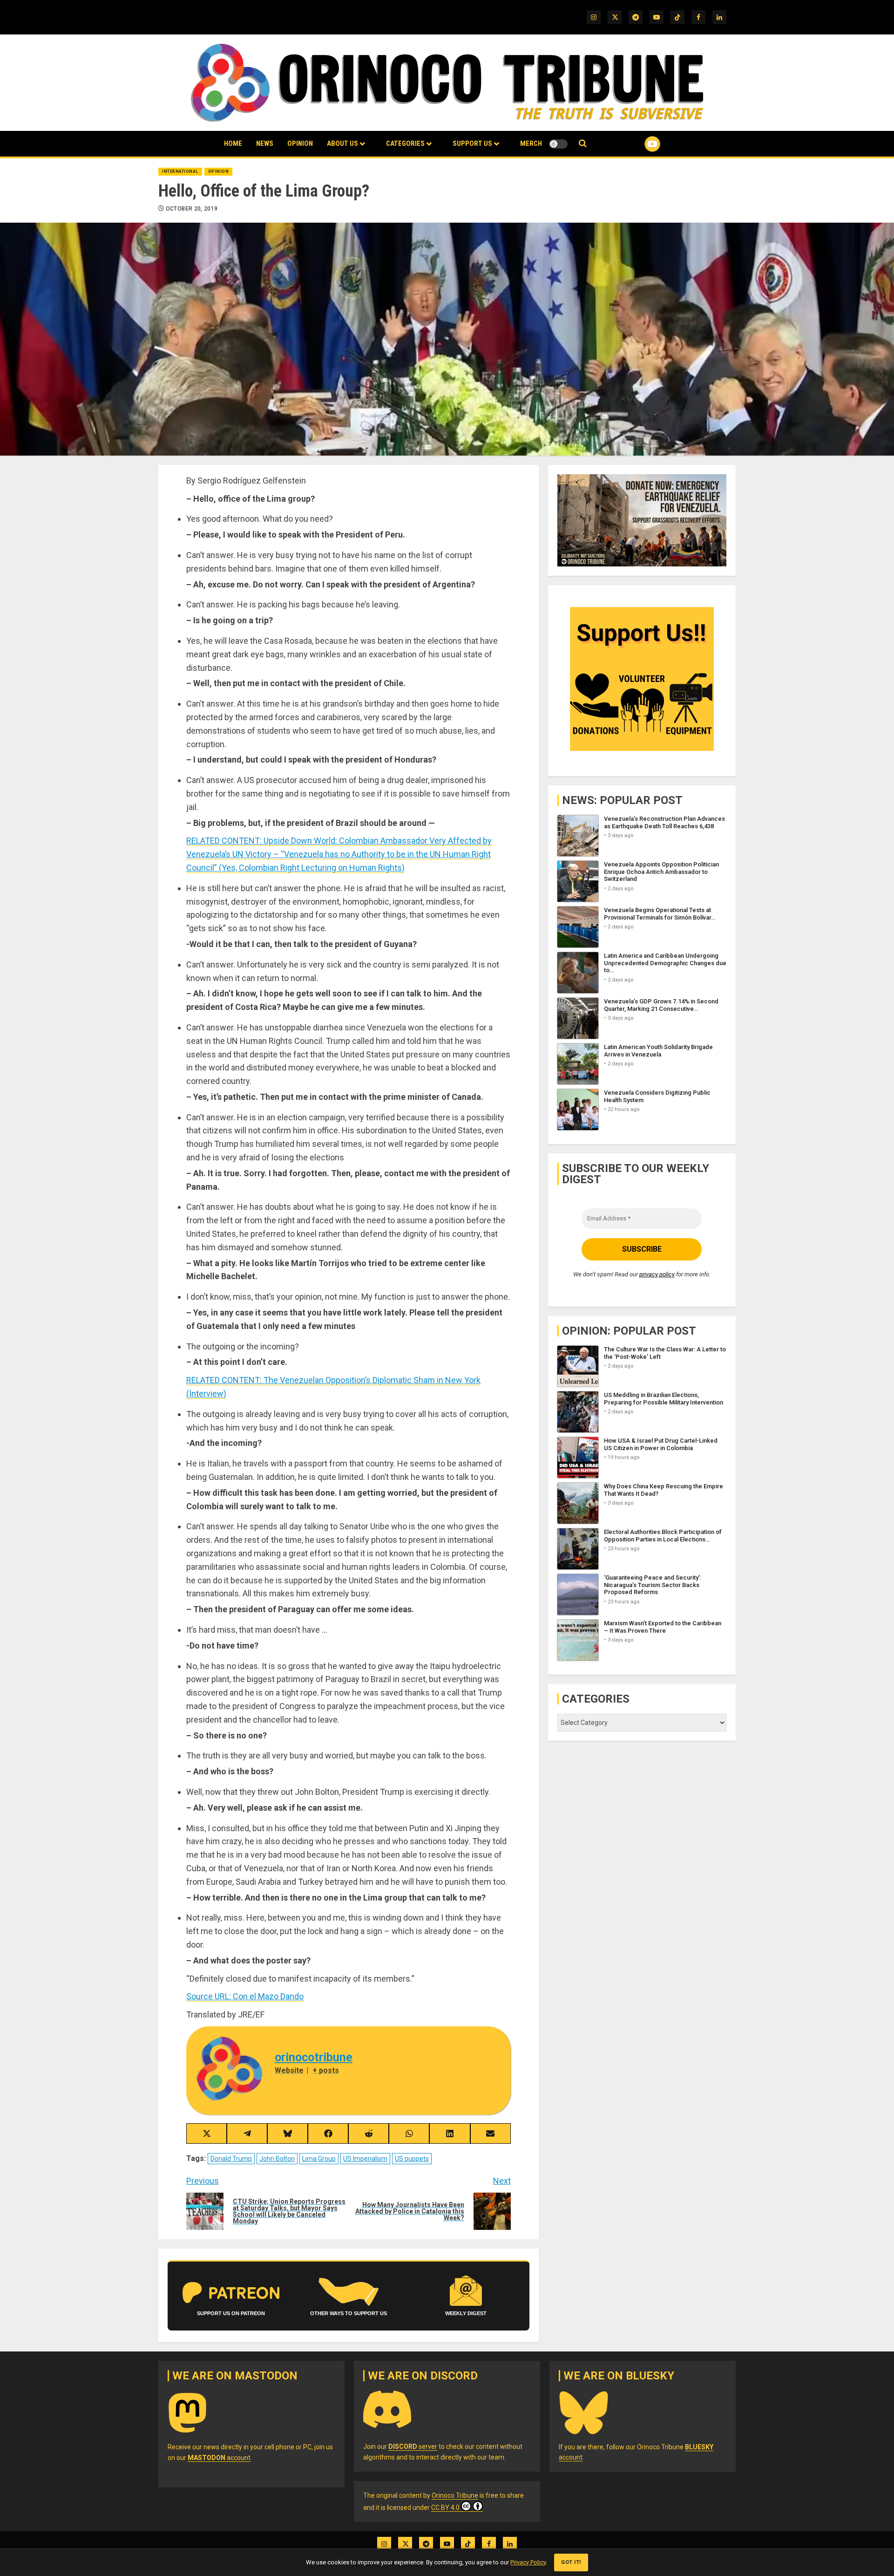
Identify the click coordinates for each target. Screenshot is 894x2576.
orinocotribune (314, 2057)
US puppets (412, 2159)
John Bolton (277, 2159)
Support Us (472, 143)
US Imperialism (365, 2159)
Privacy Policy (528, 2562)
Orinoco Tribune (455, 2495)
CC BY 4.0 (445, 2508)
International (180, 171)
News (265, 143)
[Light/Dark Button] (558, 144)
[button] (583, 144)
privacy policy (657, 1274)
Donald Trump (231, 2159)
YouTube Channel (637, 144)
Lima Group (319, 2159)
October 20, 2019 (192, 209)
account (219, 2458)
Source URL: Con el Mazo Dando (245, 1996)
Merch (531, 143)
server (413, 2447)
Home (233, 143)
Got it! (571, 2562)
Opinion (300, 143)
